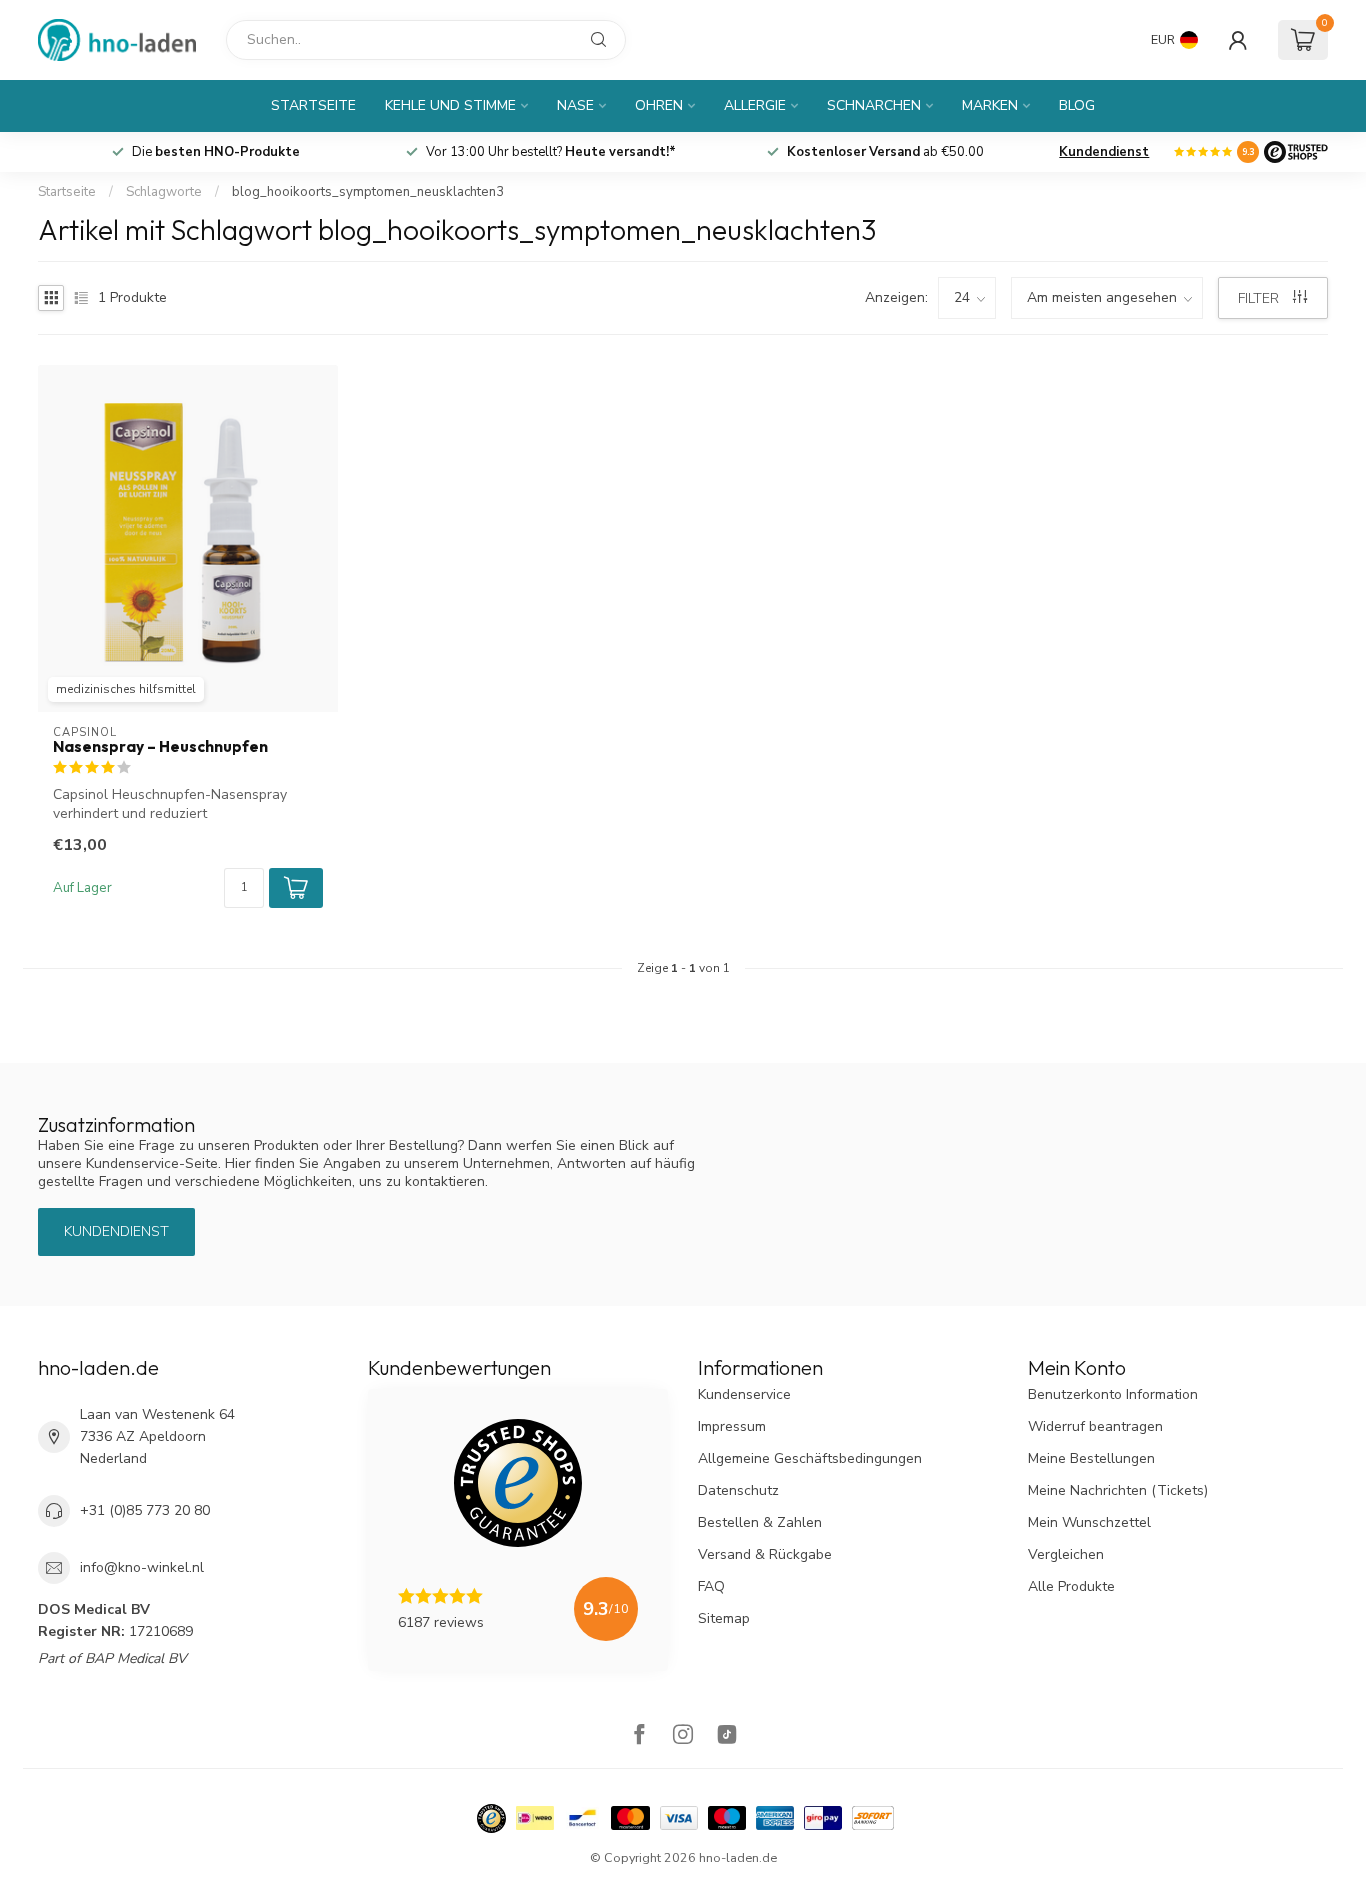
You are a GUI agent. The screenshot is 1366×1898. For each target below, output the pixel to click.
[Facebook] (639, 1736)
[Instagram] (683, 1736)
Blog (1077, 105)
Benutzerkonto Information (1113, 1394)
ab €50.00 (885, 152)
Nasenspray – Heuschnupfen (160, 747)
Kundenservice (744, 1394)
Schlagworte (164, 192)
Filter (1260, 298)
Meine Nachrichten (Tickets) (1118, 1490)
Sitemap (724, 1618)
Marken (990, 105)
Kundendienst (1104, 152)
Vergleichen (1066, 1554)
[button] (296, 888)
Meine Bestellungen (1091, 1458)
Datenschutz (738, 1490)
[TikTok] (727, 1736)
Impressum (732, 1426)
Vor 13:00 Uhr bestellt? (551, 152)
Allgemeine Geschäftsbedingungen (810, 1458)
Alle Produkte (1071, 1586)
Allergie (755, 105)
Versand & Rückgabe (765, 1554)
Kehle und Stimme (450, 105)
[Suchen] (599, 40)
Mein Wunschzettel (1089, 1522)
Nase (575, 105)
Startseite (313, 105)
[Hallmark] (491, 1818)
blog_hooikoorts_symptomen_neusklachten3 (368, 192)
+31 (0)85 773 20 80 (145, 1510)
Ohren (659, 105)
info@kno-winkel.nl (142, 1567)
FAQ (711, 1586)
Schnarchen (874, 105)
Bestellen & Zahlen (760, 1522)
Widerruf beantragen (1095, 1426)
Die (216, 152)
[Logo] (1296, 152)
